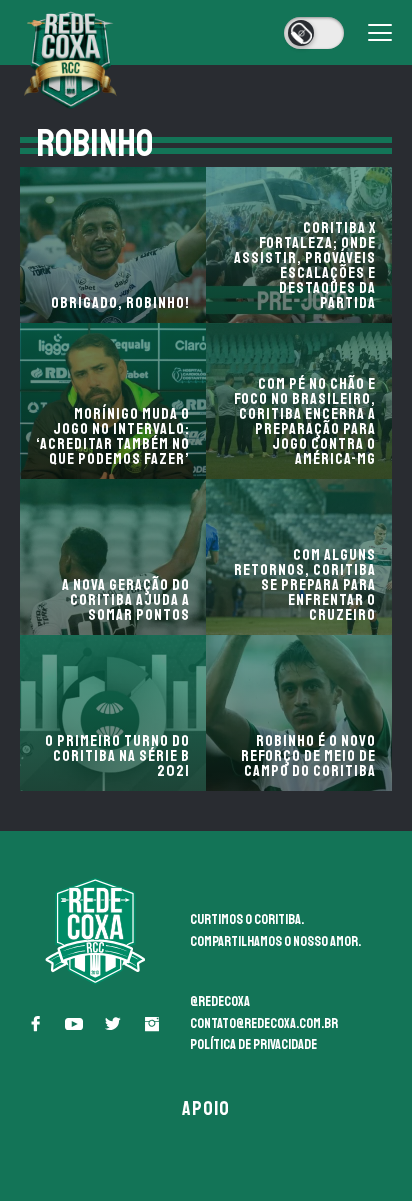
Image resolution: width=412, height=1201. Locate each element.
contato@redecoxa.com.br (264, 1023)
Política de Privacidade (253, 1044)
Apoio (206, 1108)
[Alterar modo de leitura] (314, 33)
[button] (35, 1024)
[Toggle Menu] (380, 33)
